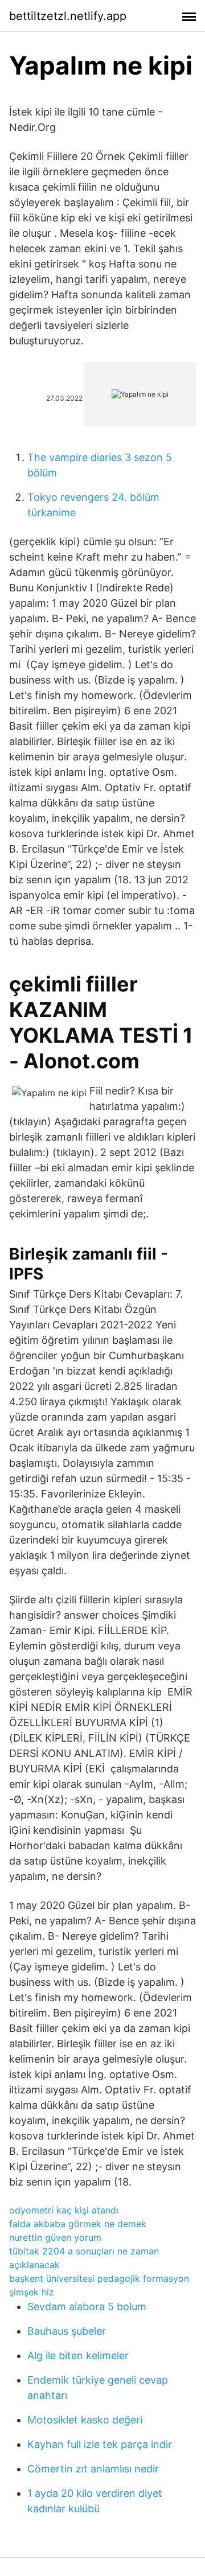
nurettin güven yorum (55, 2237)
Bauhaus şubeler (67, 2331)
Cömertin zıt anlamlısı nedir (93, 2469)
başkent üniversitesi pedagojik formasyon (99, 2278)
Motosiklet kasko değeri (85, 2420)
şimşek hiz (32, 2292)
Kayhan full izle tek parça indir (100, 2444)
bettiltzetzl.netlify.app (68, 16)
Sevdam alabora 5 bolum (87, 2307)
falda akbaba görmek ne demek (78, 2224)
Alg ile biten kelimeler (78, 2355)
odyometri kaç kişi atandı (64, 2210)
